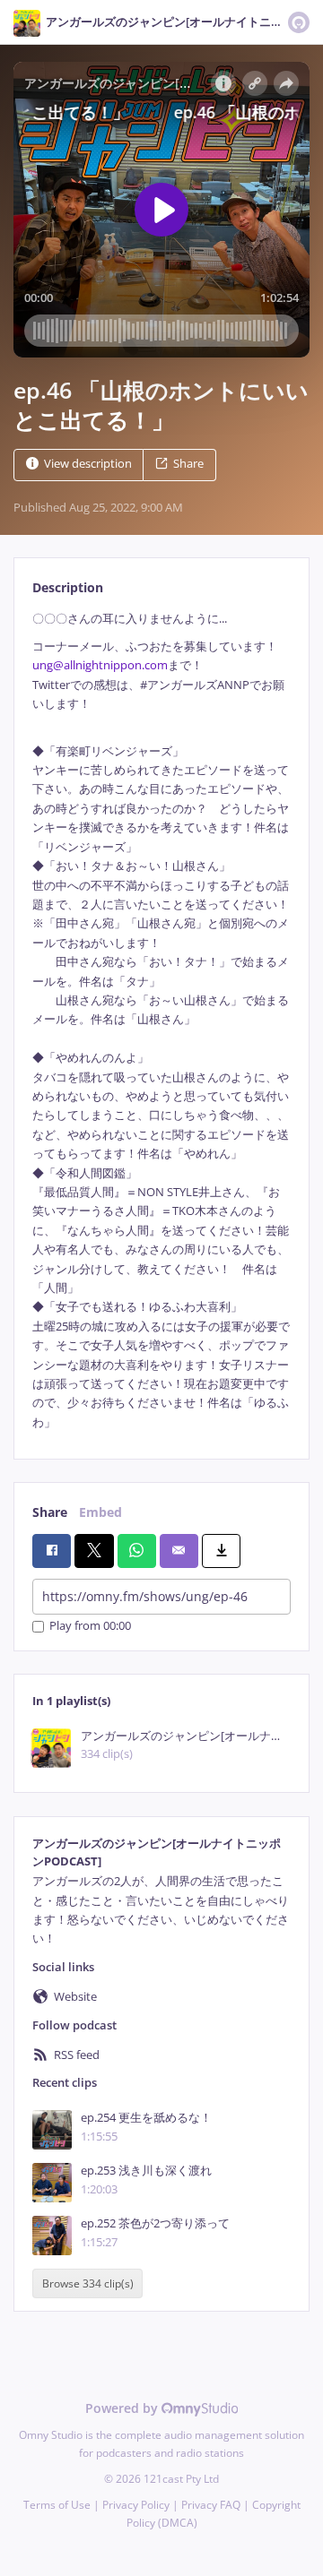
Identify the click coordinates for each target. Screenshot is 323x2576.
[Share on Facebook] (52, 1551)
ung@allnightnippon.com (100, 665)
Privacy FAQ (211, 2505)
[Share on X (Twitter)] (94, 1551)
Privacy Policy (136, 2505)
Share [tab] (50, 1512)
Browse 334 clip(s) (88, 2283)
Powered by (123, 2408)
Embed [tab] (100, 1512)
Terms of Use (57, 2505)
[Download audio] (221, 1551)
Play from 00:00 (90, 1627)
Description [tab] (68, 587)
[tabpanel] (161, 1021)
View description (88, 464)
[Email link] (179, 1551)
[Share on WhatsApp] (137, 1551)
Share (188, 464)
